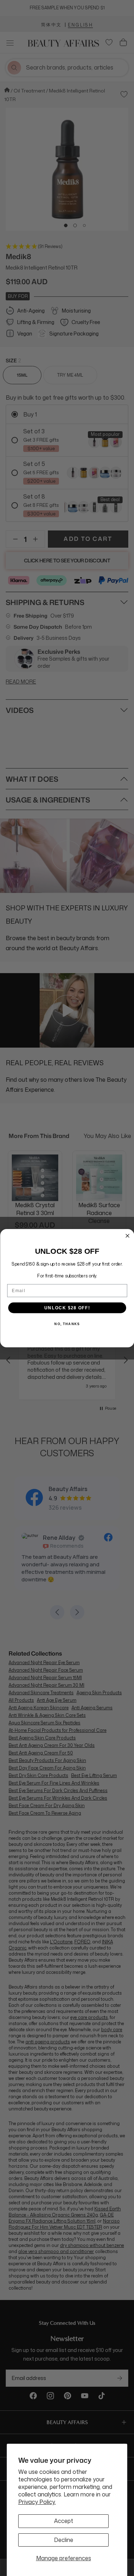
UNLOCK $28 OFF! (67, 1308)
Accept (64, 2521)
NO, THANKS (67, 1324)
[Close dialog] (127, 1236)
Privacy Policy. (37, 2502)
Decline (64, 2540)
